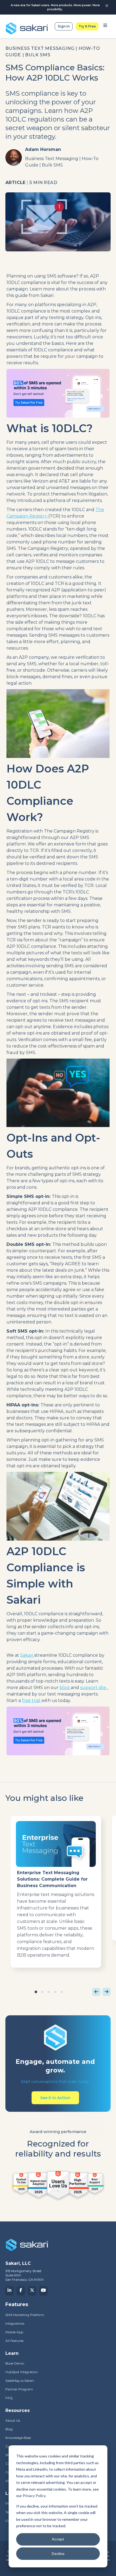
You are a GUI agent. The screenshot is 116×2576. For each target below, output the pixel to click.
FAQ (9, 2398)
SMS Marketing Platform (25, 2315)
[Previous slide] (96, 1992)
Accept (58, 2539)
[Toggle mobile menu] (105, 26)
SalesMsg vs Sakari (20, 2381)
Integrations (15, 2323)
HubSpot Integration (22, 2372)
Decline (58, 2554)
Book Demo (15, 2363)
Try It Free (87, 26)
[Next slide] (107, 1992)
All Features (14, 2341)
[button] (36, 1992)
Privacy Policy (34, 2496)
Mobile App (14, 2332)
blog (65, 1688)
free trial (32, 1700)
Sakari (27, 1655)
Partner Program (19, 2389)
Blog (9, 2429)
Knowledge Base (18, 2438)
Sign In (64, 26)
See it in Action (55, 2098)
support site (94, 1688)
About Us (13, 2420)
